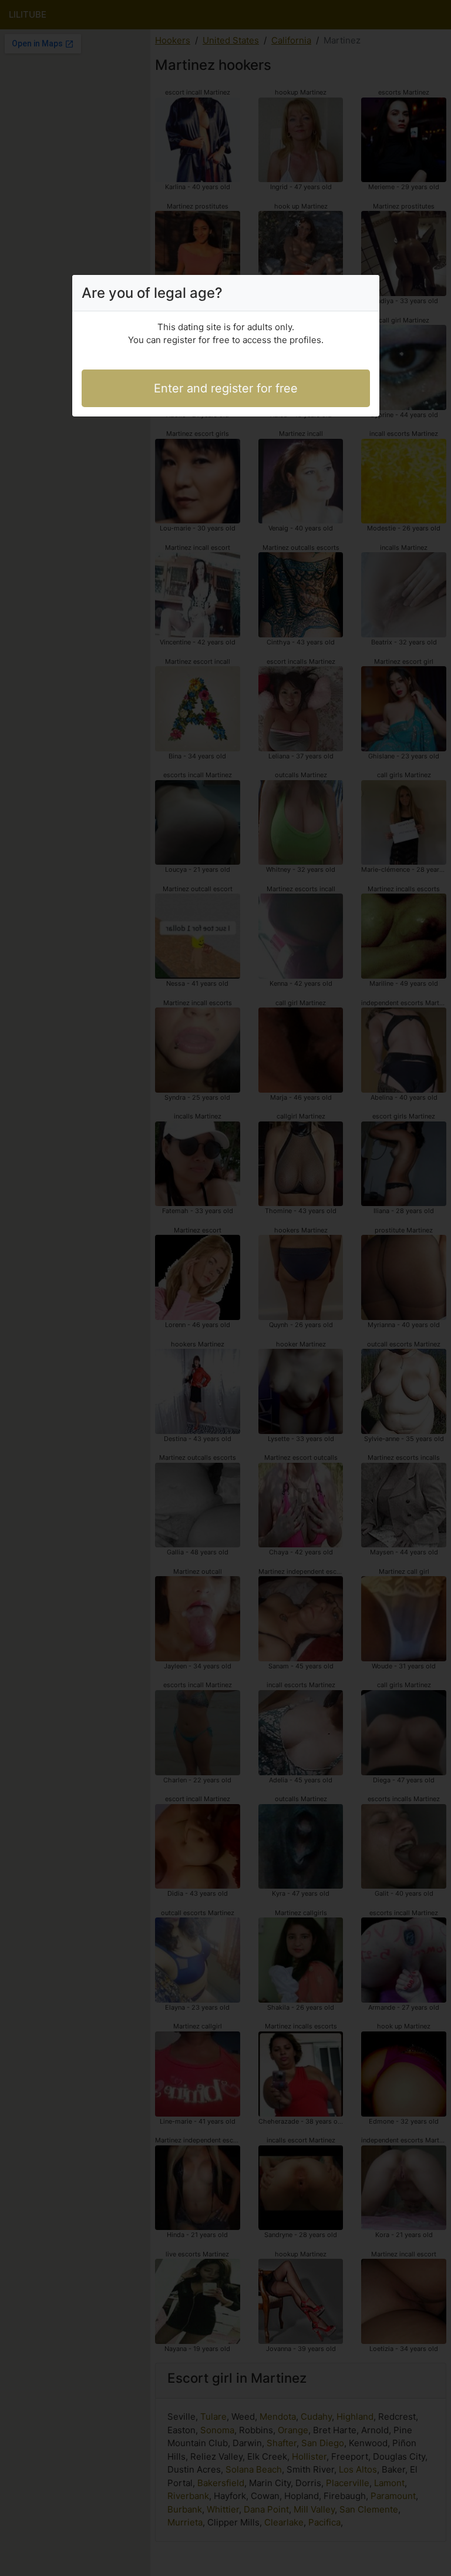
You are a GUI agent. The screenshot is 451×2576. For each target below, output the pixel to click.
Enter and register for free (226, 388)
